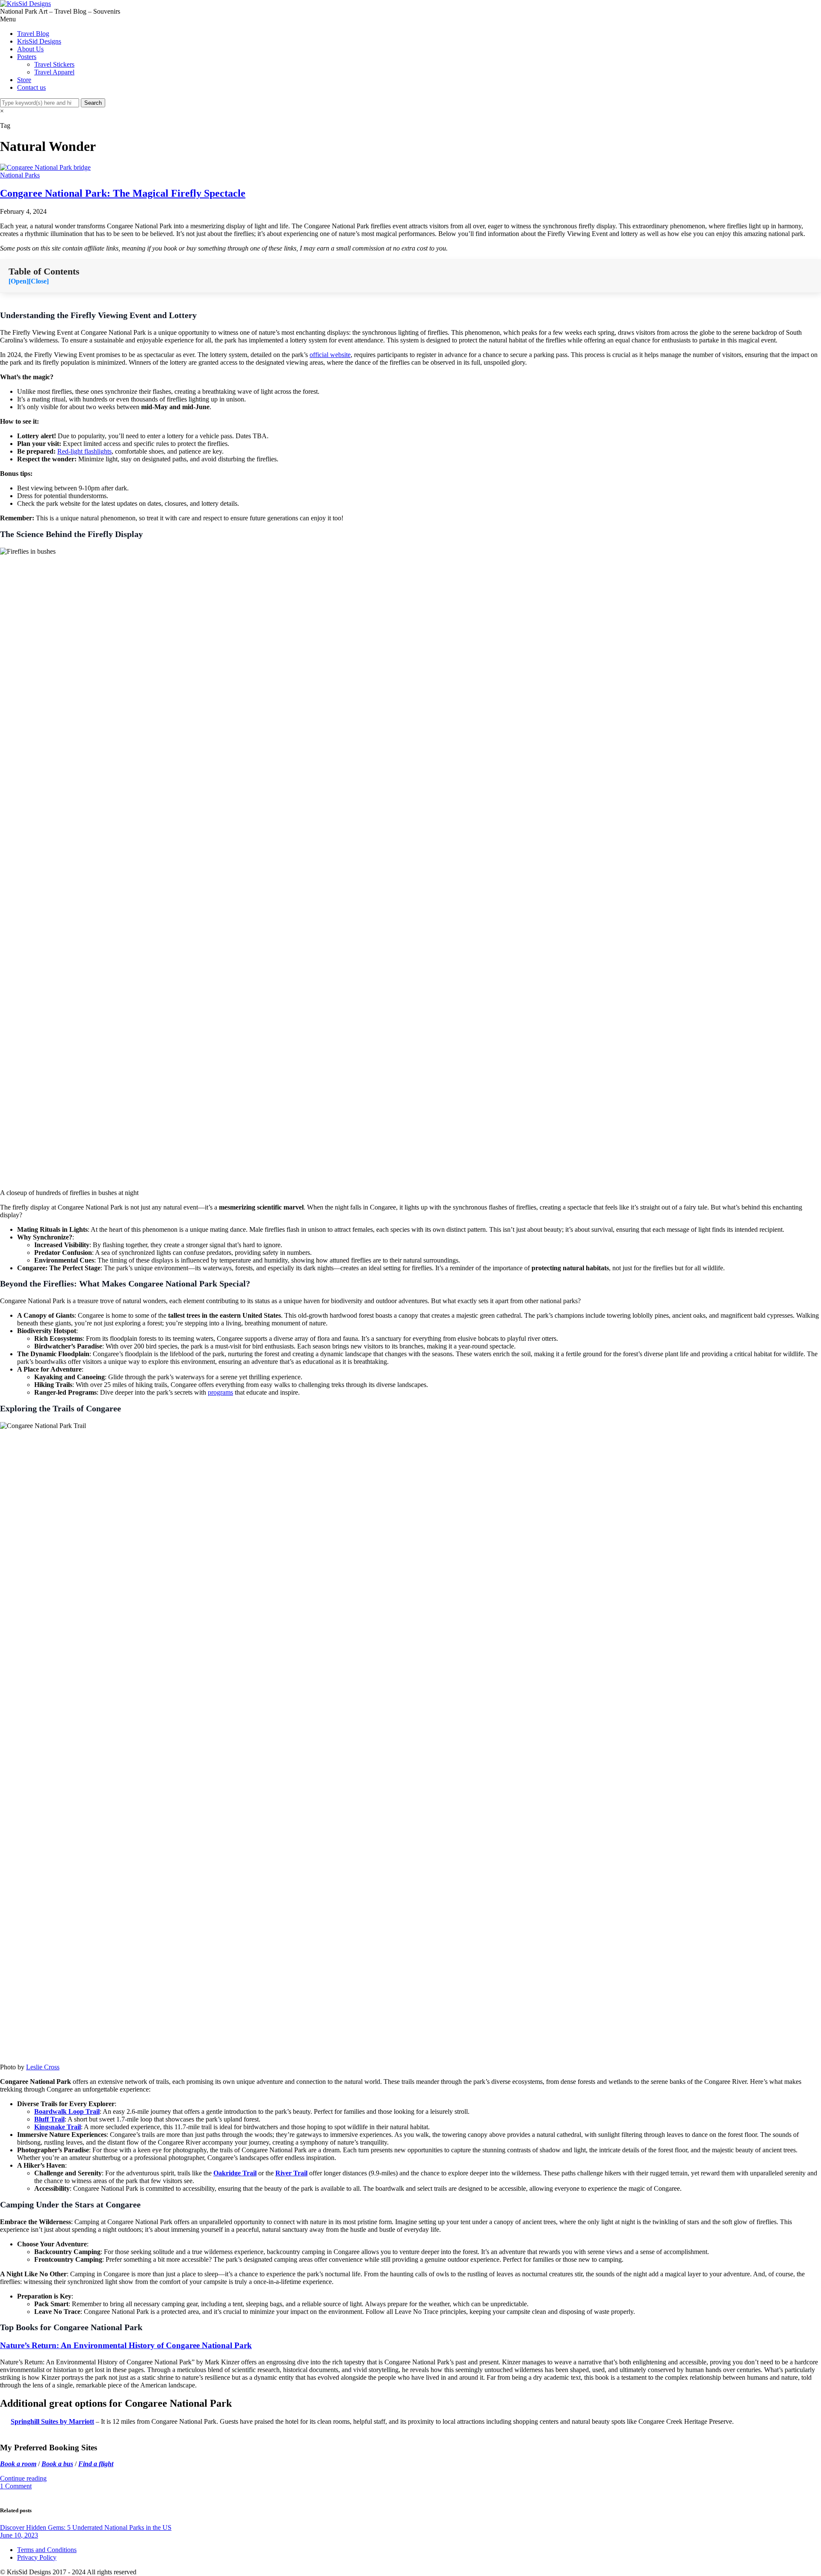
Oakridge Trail (235, 2173)
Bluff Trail (49, 2119)
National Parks (20, 175)
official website (330, 355)
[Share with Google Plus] (16, 2494)
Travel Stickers (54, 64)
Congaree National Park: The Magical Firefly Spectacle (123, 193)
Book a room (18, 2464)
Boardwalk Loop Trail (67, 2111)
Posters (27, 57)
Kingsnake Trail (58, 2127)
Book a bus (57, 2464)
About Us (30, 49)
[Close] (39, 281)
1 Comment (16, 2486)
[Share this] (3, 2494)
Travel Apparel (54, 72)
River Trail (291, 2173)
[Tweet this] (9, 2494)
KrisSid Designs (39, 41)
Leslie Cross (43, 2067)
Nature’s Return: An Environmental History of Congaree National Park (126, 2345)
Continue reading (23, 2478)
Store (24, 80)
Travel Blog (33, 34)
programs (220, 1392)
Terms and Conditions (47, 2550)
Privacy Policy (37, 2557)
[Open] (19, 281)
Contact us (31, 87)
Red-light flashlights (84, 451)
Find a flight (96, 2464)
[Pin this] (23, 2494)
